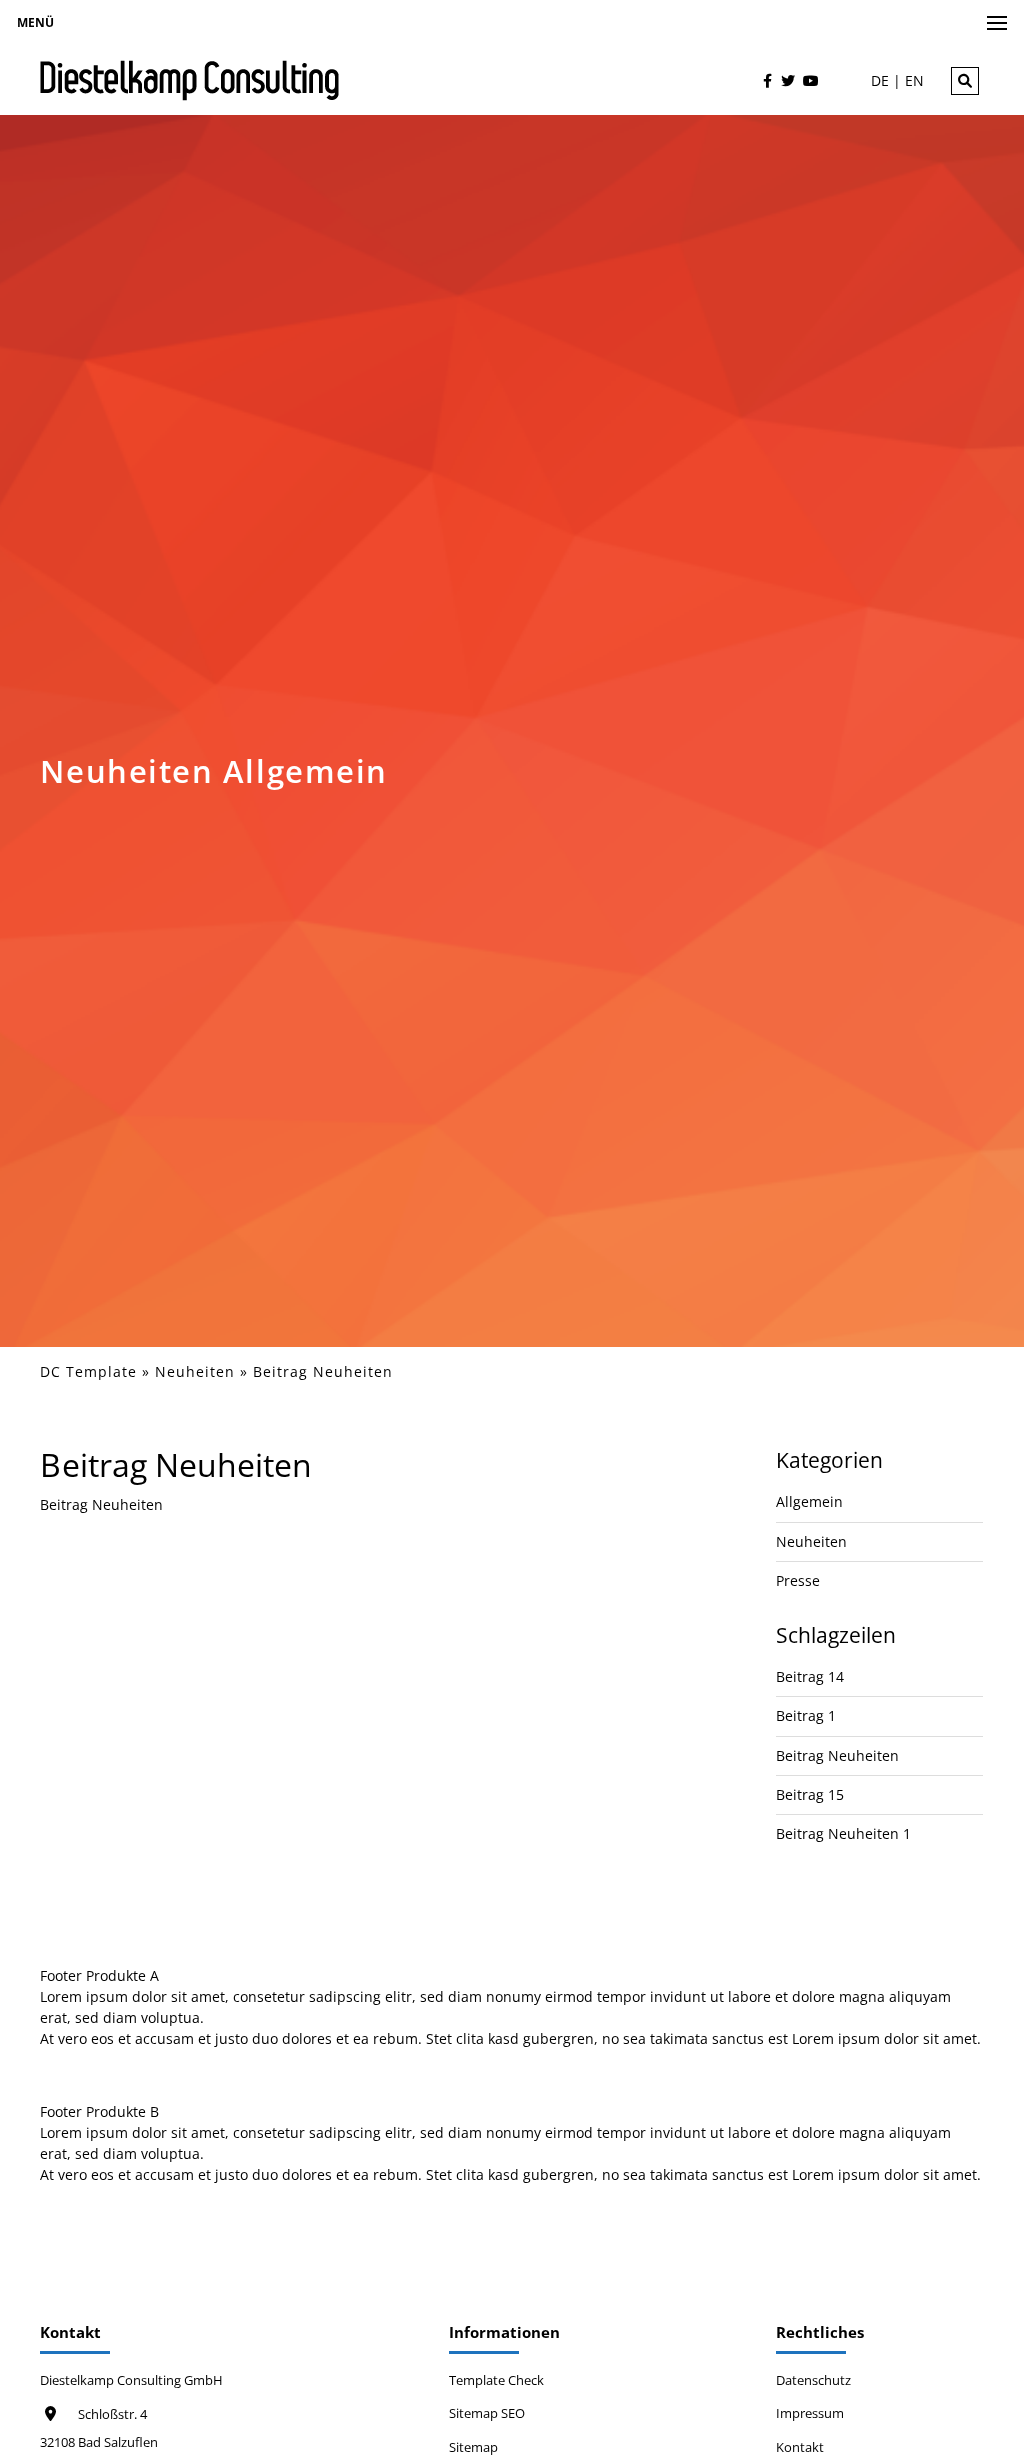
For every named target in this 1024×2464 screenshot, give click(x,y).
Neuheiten (195, 1371)
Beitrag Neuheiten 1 (843, 1833)
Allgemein (809, 1501)
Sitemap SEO (487, 2413)
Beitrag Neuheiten (837, 1755)
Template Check (496, 2380)
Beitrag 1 (806, 1715)
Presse (798, 1580)
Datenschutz (813, 2380)
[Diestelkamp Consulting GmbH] (190, 80)
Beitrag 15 (810, 1794)
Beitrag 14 (810, 1676)
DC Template (88, 1371)
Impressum (810, 2413)
